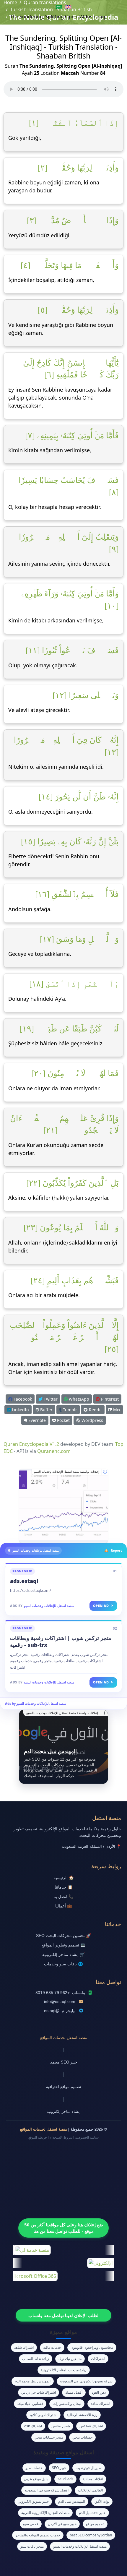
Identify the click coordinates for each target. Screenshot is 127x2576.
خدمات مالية (52, 2347)
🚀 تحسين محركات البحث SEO (63, 1936)
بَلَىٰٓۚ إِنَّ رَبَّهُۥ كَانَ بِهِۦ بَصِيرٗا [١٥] (70, 842)
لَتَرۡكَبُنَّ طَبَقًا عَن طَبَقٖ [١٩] (69, 1029)
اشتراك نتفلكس (91, 2426)
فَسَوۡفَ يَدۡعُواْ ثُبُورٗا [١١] (72, 651)
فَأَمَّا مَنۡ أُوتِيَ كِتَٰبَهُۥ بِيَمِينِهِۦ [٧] (72, 436)
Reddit (95, 1410)
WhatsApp (78, 1399)
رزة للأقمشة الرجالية (82, 2415)
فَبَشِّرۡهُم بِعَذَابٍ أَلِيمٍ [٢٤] (75, 1281)
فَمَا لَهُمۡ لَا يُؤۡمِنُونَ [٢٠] (75, 1073)
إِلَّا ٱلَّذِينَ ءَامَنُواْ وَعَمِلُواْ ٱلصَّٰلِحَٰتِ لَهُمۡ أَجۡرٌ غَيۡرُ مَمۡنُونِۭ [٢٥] (64, 1337)
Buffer (46, 1410)
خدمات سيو (34, 2468)
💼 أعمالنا (64, 1906)
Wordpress (92, 1420)
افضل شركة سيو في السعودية (47, 2490)
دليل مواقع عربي (36, 2479)
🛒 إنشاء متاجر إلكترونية (63, 1955)
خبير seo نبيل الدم (92, 2513)
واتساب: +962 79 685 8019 (60, 1993)
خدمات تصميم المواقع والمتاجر (38, 2535)
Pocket (63, 1420)
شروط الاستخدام (61, 2137)
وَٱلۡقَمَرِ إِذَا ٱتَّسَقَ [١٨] (74, 984)
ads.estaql (24, 1581)
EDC (8, 1451)
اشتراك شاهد (24, 2347)
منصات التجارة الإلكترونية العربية (45, 2513)
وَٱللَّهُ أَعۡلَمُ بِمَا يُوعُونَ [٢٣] (71, 1228)
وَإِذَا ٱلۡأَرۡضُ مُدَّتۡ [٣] (73, 220)
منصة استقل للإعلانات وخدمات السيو (49, 1606)
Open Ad (103, 1606)
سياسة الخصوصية (87, 2137)
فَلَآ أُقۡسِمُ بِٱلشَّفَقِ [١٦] (77, 894)
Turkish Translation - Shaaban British (51, 9)
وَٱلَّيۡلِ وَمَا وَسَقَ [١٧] (79, 939)
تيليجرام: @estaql (60, 2011)
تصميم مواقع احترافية (64, 2087)
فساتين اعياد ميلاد (30, 2404)
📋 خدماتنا (64, 1887)
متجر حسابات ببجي (49, 2437)
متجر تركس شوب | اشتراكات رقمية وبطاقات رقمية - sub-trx (61, 1641)
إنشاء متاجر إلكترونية (64, 2112)
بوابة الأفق (102, 2501)
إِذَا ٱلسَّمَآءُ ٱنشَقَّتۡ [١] (74, 123)
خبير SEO (59, 2468)
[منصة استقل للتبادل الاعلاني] (63, 1506)
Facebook (22, 1399)
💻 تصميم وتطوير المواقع (63, 1945)
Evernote (36, 1420)
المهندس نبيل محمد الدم (33, 2381)
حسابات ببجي (82, 2437)
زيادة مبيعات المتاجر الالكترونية (64, 2370)
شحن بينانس (61, 2426)
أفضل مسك (74, 2392)
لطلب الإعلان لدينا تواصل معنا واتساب (63, 2315)
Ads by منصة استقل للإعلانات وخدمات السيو (36, 1703)
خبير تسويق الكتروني (33, 2501)
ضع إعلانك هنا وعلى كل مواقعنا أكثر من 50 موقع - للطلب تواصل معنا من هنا (64, 2228)
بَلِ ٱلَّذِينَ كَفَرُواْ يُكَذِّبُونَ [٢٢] (73, 1183)
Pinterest (109, 1399)
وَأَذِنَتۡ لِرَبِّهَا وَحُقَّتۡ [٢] (78, 168)
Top (119, 1444)
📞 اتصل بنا (63, 1897)
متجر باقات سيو (32, 2546)
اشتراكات (98, 2359)
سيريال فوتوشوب (89, 2468)
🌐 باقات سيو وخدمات (63, 1964)
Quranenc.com (54, 1451)
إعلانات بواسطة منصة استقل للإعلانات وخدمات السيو (67, 1472)
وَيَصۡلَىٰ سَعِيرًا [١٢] (86, 695)
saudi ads (65, 2479)
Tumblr (69, 1410)
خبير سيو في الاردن (62, 2524)
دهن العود (99, 2392)
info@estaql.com (60, 2002)
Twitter (50, 1399)
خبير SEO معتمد (64, 2062)
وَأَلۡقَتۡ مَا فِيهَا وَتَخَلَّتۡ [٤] (70, 265)
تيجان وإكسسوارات (67, 2404)
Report (116, 1550)
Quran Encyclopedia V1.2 (31, 1444)
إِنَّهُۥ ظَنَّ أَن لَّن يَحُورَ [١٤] (79, 797)
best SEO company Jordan (91, 2535)
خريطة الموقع (38, 2137)
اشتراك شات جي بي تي (39, 2392)
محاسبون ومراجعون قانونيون (92, 2347)
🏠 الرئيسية (64, 1878)
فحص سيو (31, 2524)
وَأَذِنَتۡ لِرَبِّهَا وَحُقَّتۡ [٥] (78, 310)
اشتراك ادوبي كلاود (43, 2415)
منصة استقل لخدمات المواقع (64, 2038)
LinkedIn (20, 1410)
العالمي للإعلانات (90, 2490)
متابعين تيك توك (70, 2359)
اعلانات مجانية (93, 2479)
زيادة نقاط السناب (36, 2359)
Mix (116, 1410)
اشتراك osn (33, 2426)
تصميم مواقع (95, 2524)
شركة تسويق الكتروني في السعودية (86, 2381)
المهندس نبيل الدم (72, 2501)
